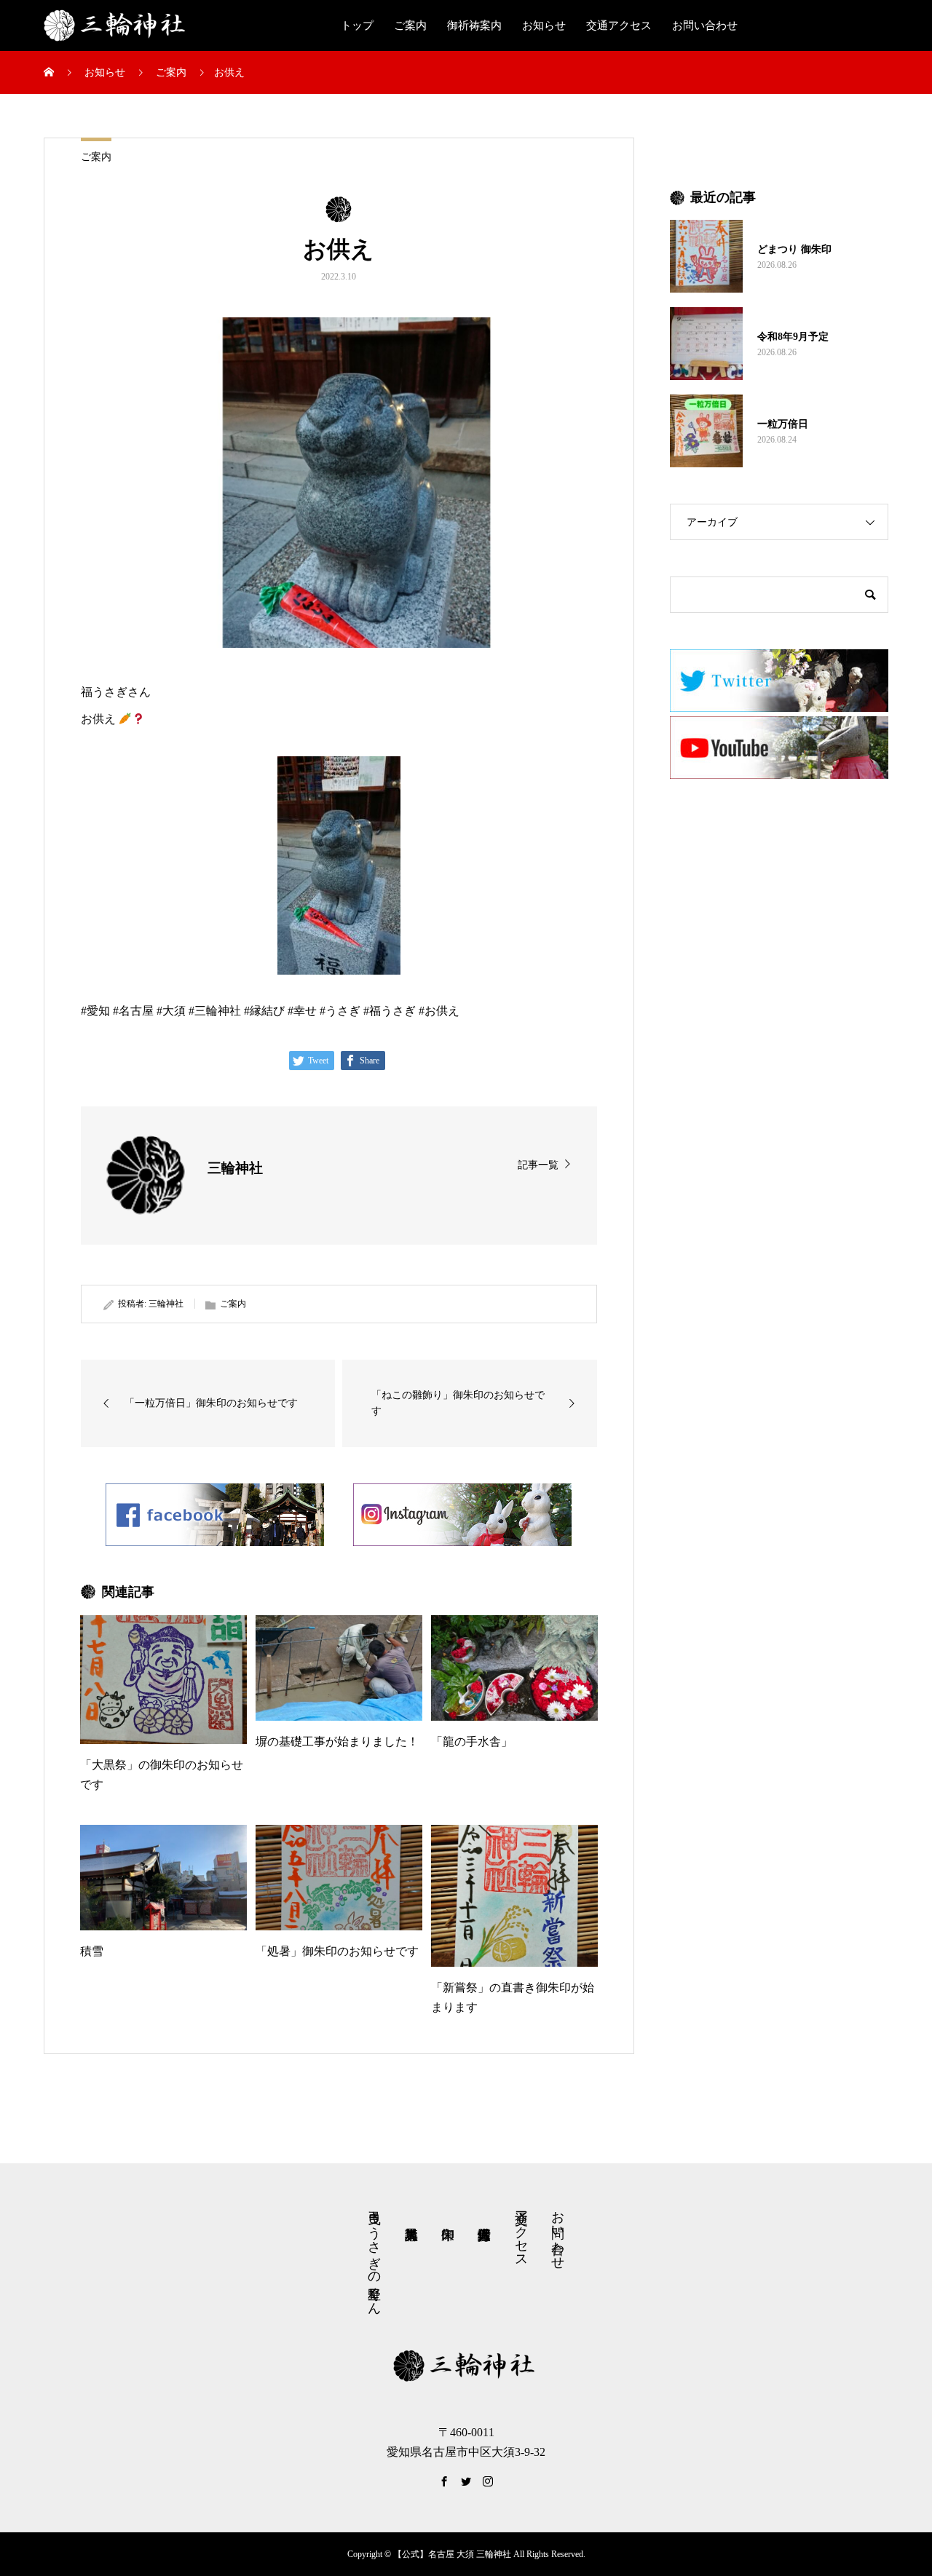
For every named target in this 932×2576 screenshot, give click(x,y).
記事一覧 (538, 1165)
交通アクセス (619, 25)
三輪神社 (166, 1304)
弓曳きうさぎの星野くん (374, 2255)
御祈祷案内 (474, 25)
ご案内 (410, 25)
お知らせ (544, 25)
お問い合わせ (705, 25)
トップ (357, 25)
